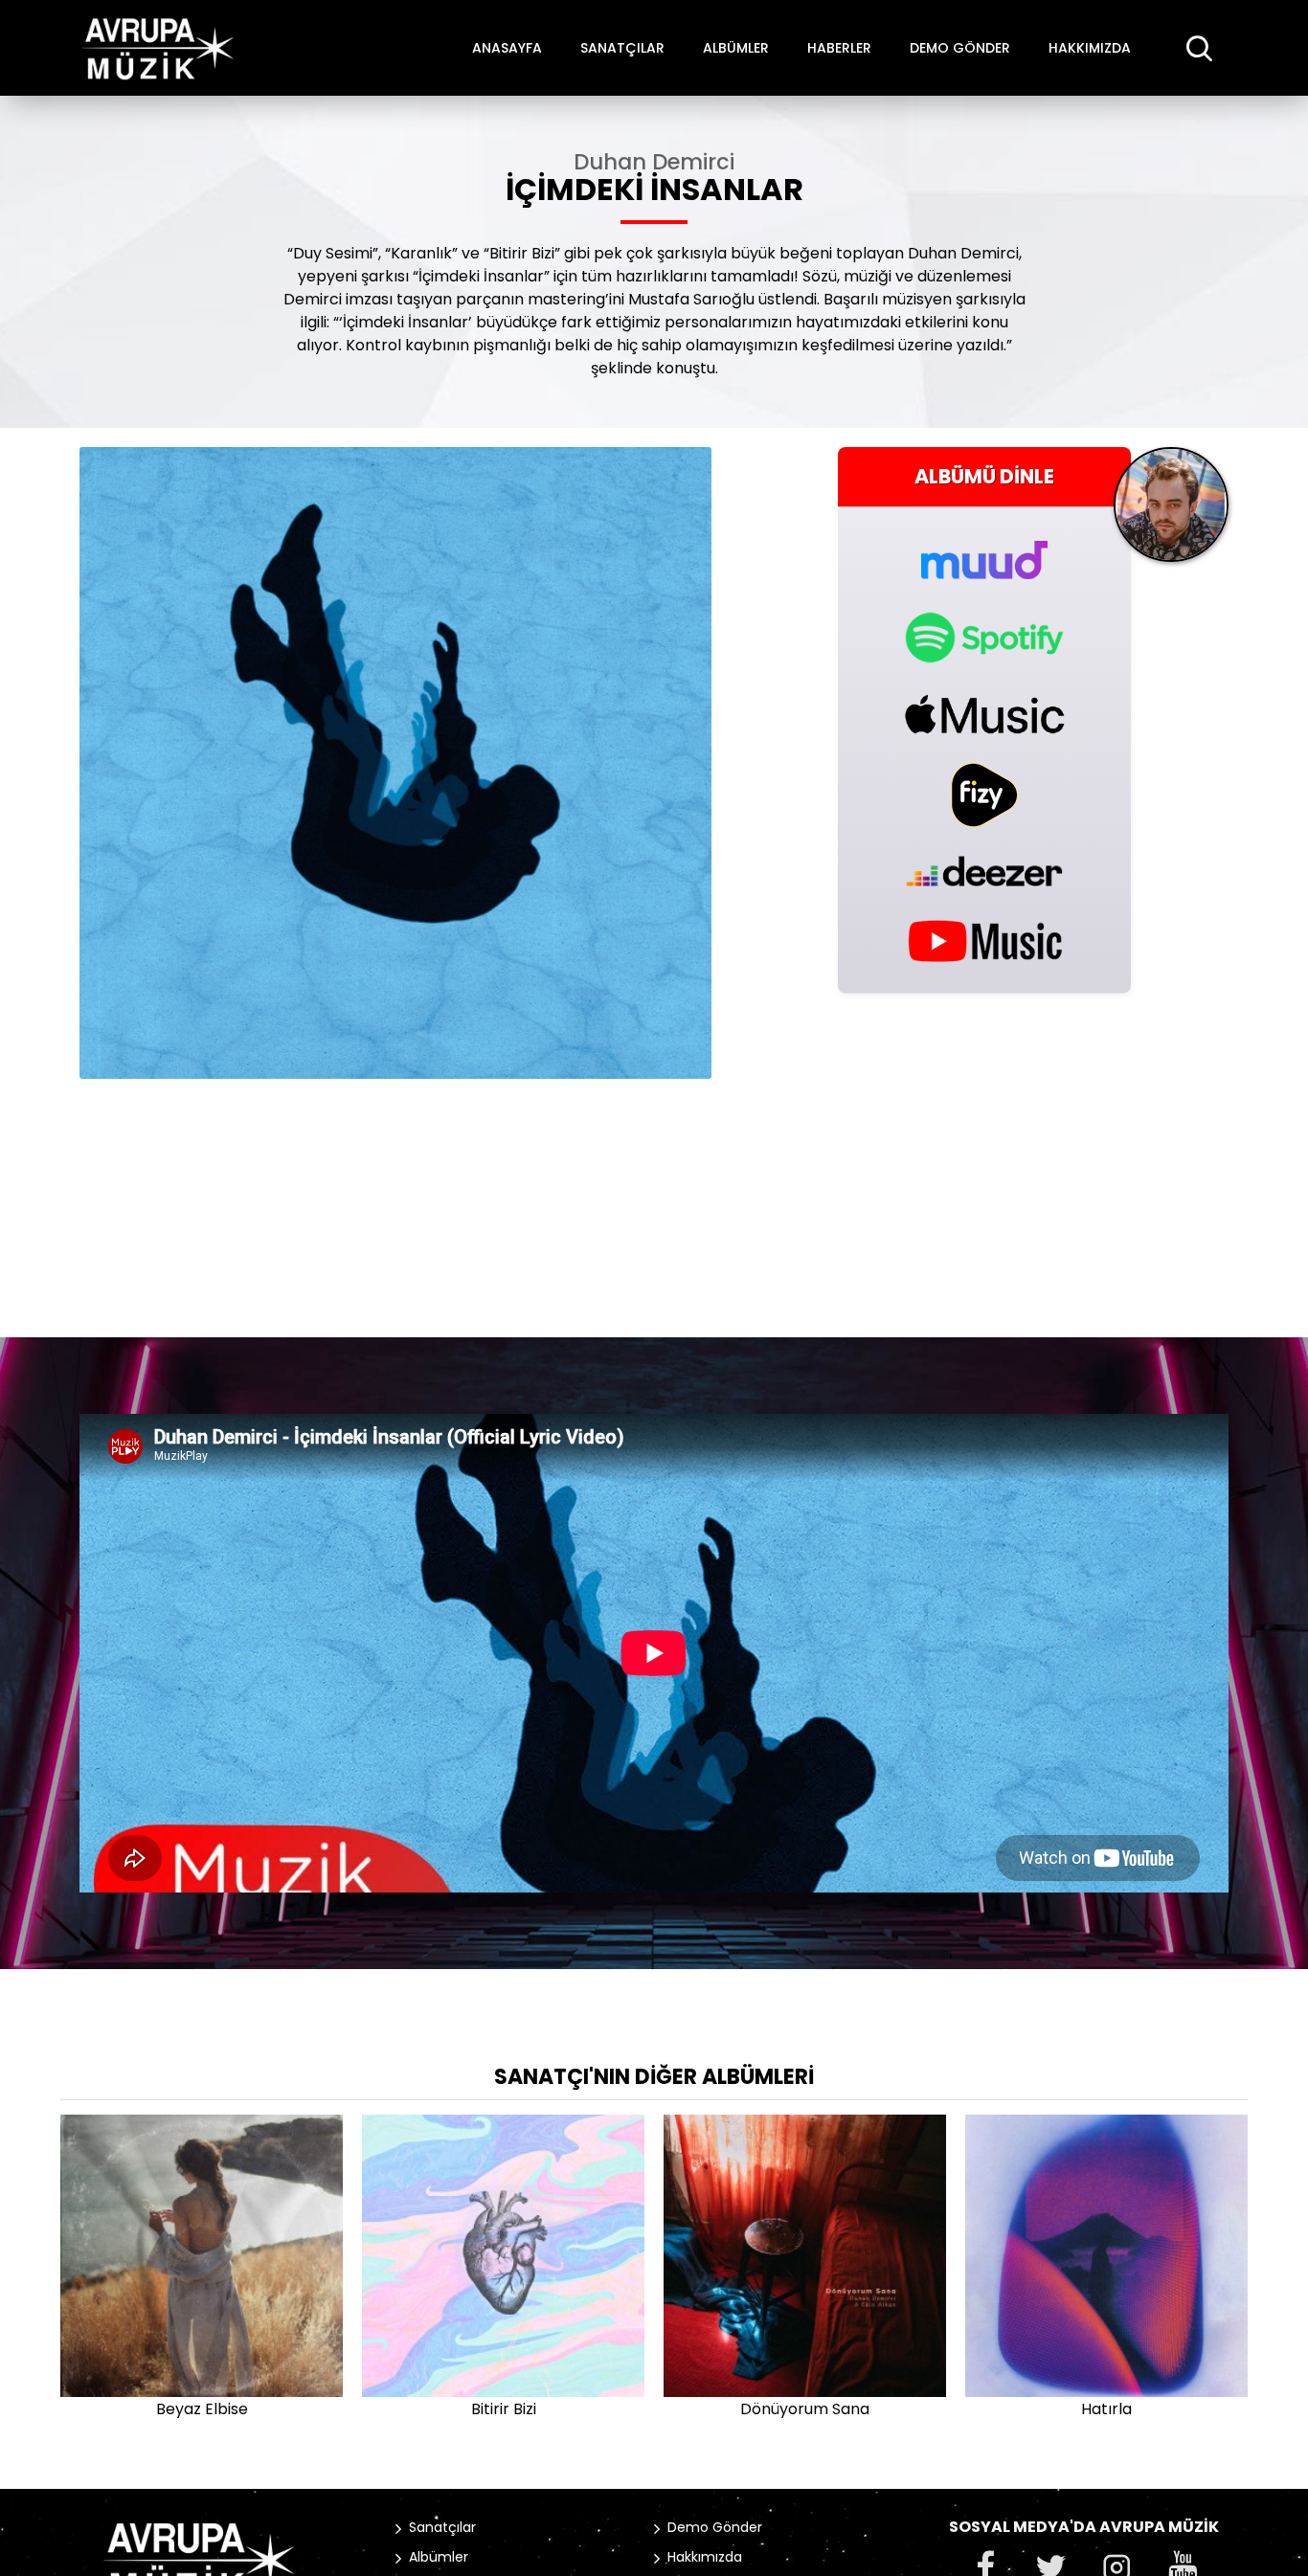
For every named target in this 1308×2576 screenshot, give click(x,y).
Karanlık (805, 2409)
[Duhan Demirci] (1171, 512)
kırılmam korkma (1106, 2409)
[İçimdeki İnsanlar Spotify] (984, 638)
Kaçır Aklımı (504, 2409)
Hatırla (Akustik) (202, 2409)
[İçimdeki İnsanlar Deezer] (984, 871)
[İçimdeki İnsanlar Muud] (984, 549)
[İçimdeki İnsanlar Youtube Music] (984, 940)
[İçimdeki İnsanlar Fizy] (984, 795)
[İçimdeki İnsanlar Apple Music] (984, 714)
